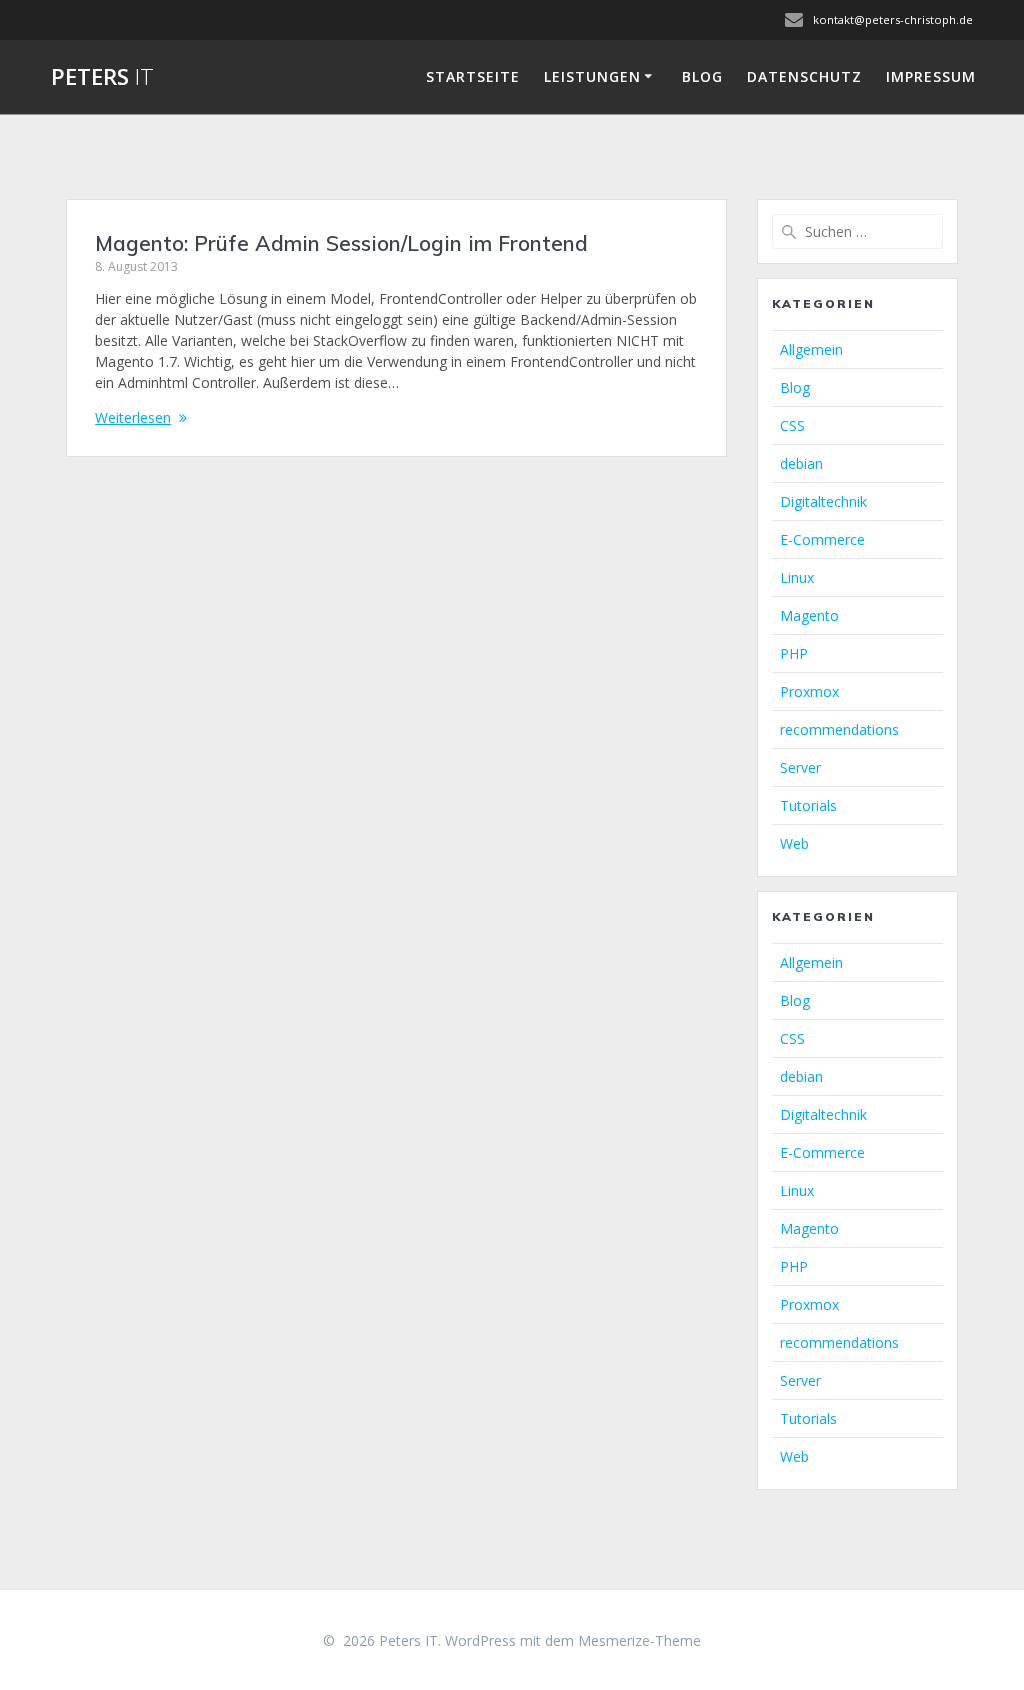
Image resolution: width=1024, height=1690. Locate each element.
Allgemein (811, 349)
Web (794, 843)
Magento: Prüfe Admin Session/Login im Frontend (341, 243)
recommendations (839, 729)
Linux (797, 577)
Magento (809, 615)
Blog (702, 76)
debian (801, 463)
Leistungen (592, 76)
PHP (794, 653)
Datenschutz (804, 76)
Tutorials (808, 805)
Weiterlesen (133, 417)
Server (800, 767)
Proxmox (809, 691)
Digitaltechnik (823, 501)
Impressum (931, 76)
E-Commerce (822, 539)
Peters (102, 77)
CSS (792, 425)
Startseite (473, 76)
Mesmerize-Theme (639, 1640)
